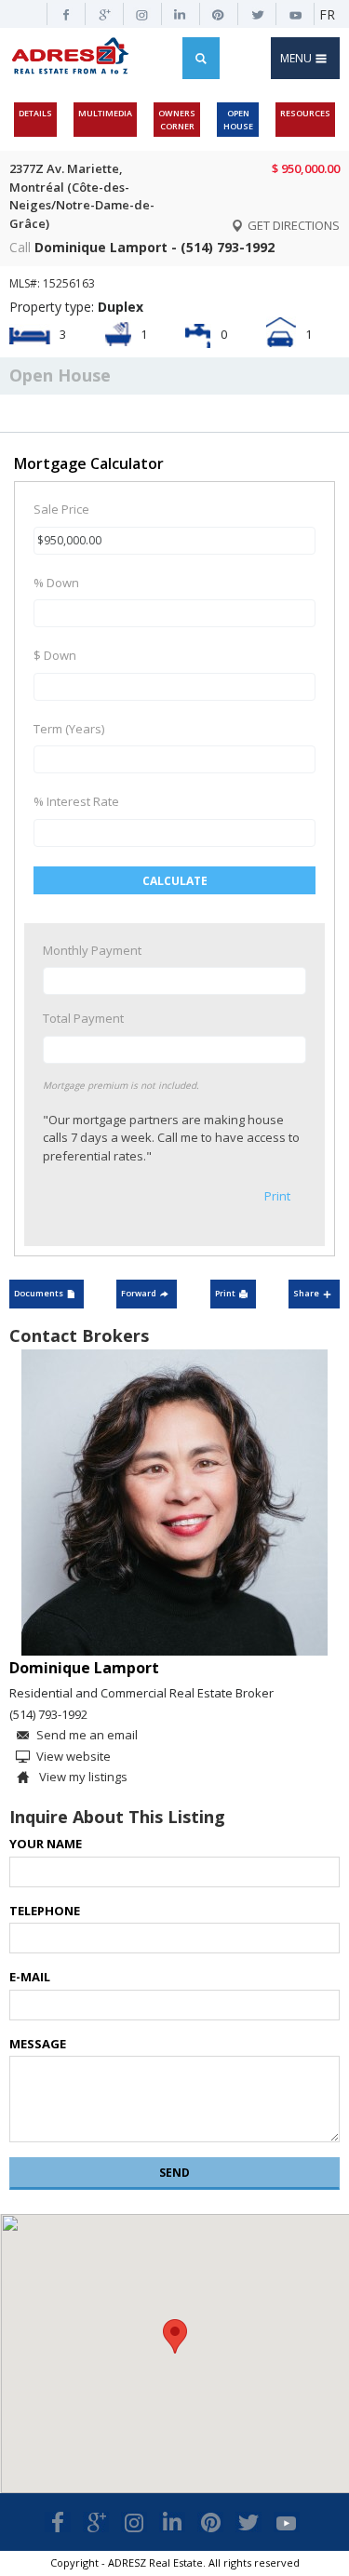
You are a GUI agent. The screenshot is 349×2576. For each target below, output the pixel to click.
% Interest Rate (76, 801)
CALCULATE (175, 881)
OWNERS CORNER (177, 120)
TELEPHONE (45, 1911)
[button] (175, 2336)
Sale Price (61, 509)
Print (277, 1196)
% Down (56, 583)
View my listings (82, 1777)
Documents (39, 1293)
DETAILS (35, 113)
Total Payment (83, 1018)
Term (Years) (69, 729)
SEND (174, 2173)
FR (327, 14)
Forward (139, 1293)
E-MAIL (30, 1977)
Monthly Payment (92, 950)
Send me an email (87, 1735)
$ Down (55, 655)
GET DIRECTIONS (292, 225)
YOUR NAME (46, 1844)
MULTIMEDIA (105, 113)
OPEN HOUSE (238, 120)
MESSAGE (38, 2044)
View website (74, 1756)
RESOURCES (305, 113)
